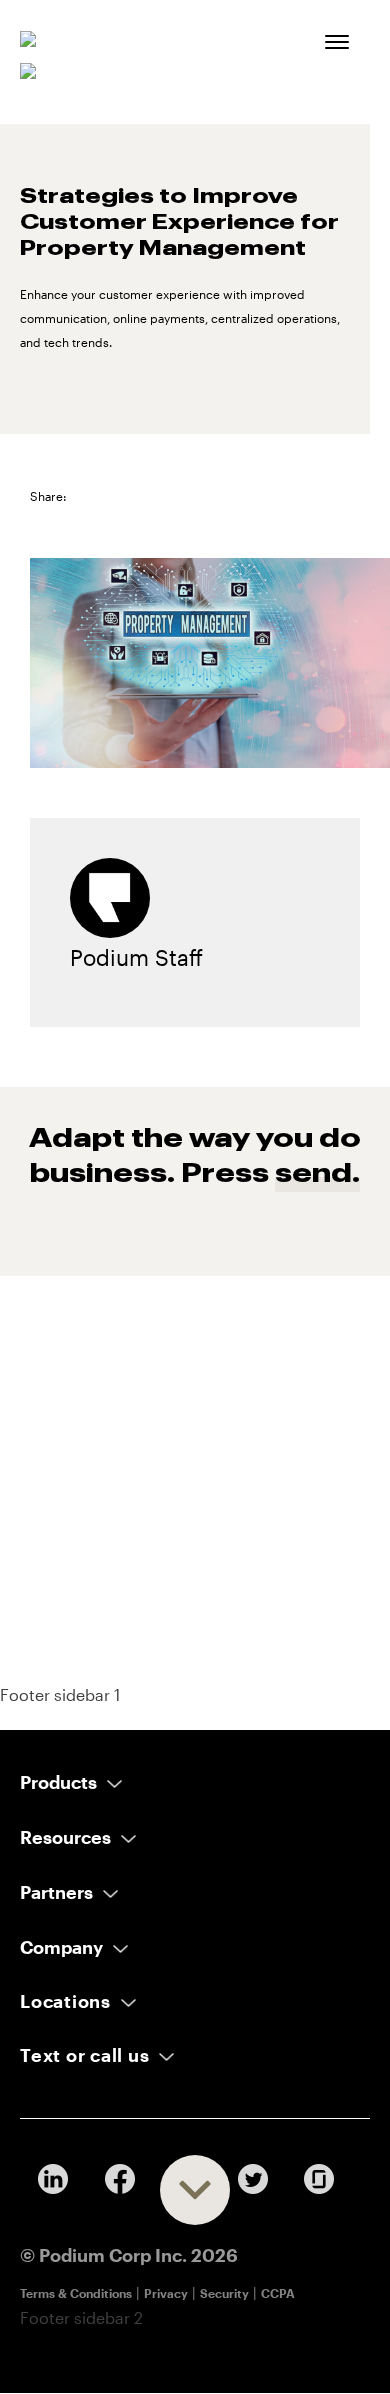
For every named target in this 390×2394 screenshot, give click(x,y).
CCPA (278, 2293)
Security (224, 2293)
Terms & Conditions (76, 2293)
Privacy (166, 2293)
